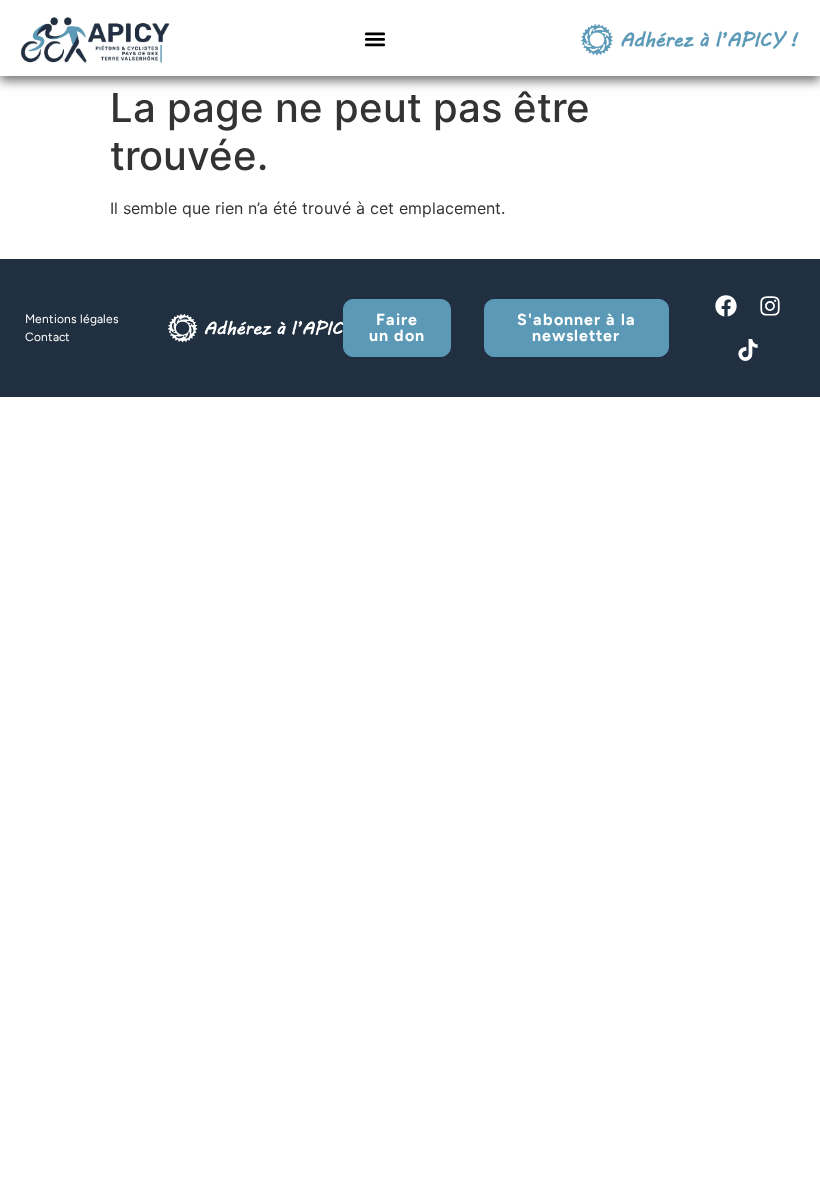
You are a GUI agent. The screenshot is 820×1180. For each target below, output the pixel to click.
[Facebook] (726, 306)
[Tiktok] (748, 350)
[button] (375, 39)
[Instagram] (770, 306)
